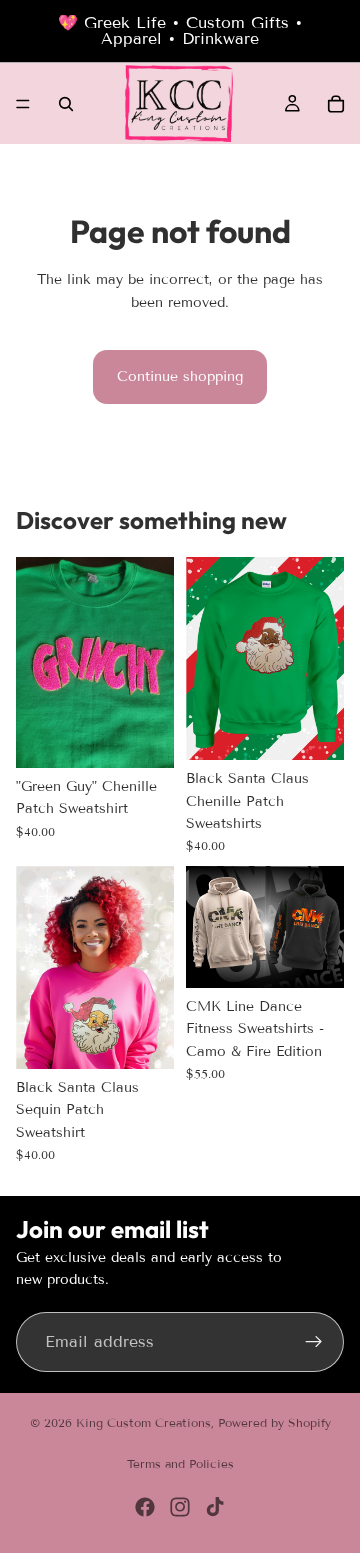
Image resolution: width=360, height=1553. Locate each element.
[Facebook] (145, 1507)
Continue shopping (180, 376)
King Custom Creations (143, 1422)
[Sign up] (314, 1342)
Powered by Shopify (274, 1422)
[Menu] (23, 104)
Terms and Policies (180, 1463)
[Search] (66, 104)
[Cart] (336, 104)
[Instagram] (180, 1507)
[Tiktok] (215, 1507)
